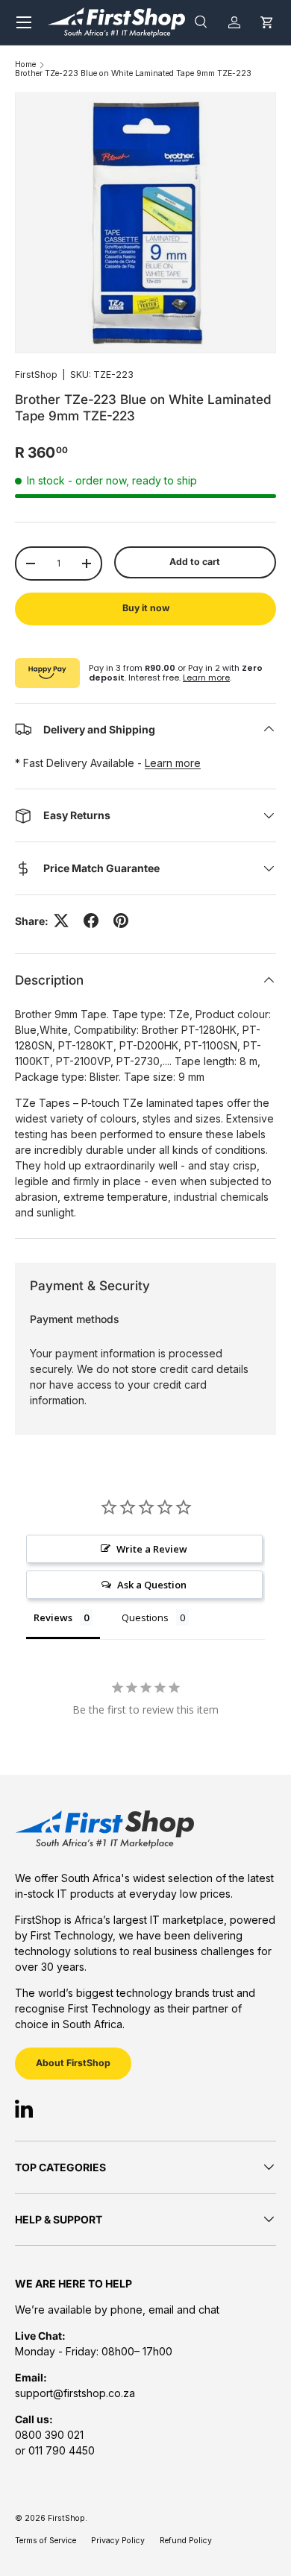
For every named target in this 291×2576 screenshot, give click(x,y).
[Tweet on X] (61, 921)
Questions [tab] (145, 1617)
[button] (267, 22)
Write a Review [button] (152, 1549)
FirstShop (36, 375)
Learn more (206, 678)
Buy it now (146, 608)
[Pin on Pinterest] (121, 921)
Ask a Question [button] (152, 1585)
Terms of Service (46, 2541)
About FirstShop (73, 2063)
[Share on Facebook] (91, 921)
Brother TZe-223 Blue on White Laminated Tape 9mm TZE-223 (133, 74)
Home (25, 65)
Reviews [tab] (53, 1617)
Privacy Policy (118, 2541)
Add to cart (195, 562)
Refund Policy (186, 2541)
